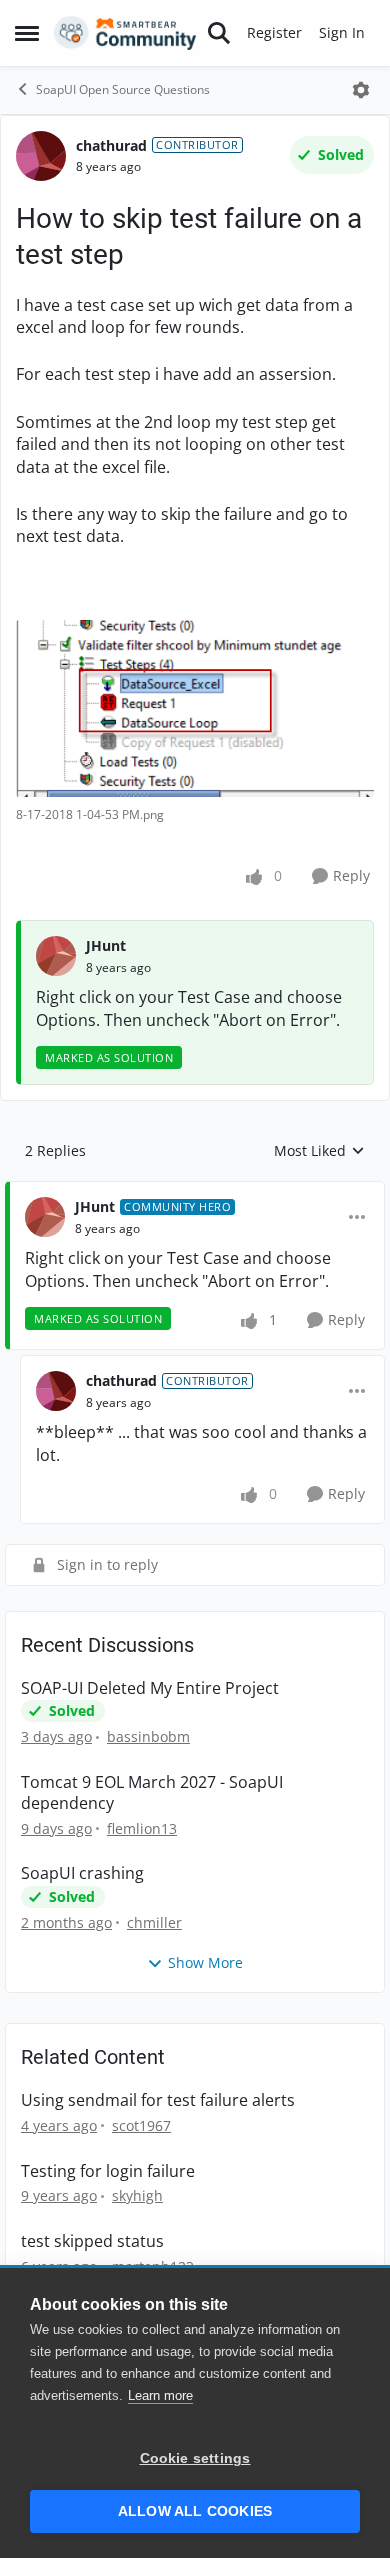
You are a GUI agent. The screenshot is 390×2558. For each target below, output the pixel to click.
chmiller (154, 1922)
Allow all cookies (195, 2511)
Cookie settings (195, 2458)
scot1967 (141, 2125)
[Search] (219, 33)
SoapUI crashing (82, 1873)
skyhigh (137, 2195)
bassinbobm (148, 1736)
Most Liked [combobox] (319, 1151)
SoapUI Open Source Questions (123, 89)
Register (274, 32)
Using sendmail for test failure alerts (158, 2100)
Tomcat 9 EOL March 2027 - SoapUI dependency (152, 1793)
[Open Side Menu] (27, 33)
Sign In (342, 32)
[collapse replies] (195, 1191)
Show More (205, 1962)
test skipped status (92, 2241)
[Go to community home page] (125, 33)
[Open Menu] (361, 90)
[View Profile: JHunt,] (56, 956)
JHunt (106, 945)
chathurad (111, 145)
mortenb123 (153, 2266)
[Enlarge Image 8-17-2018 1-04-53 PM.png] (195, 708)
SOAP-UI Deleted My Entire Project (150, 1688)
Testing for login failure (108, 2171)
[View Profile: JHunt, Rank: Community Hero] (45, 1217)
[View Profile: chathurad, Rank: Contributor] (41, 156)
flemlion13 (142, 1828)
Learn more (160, 2395)
